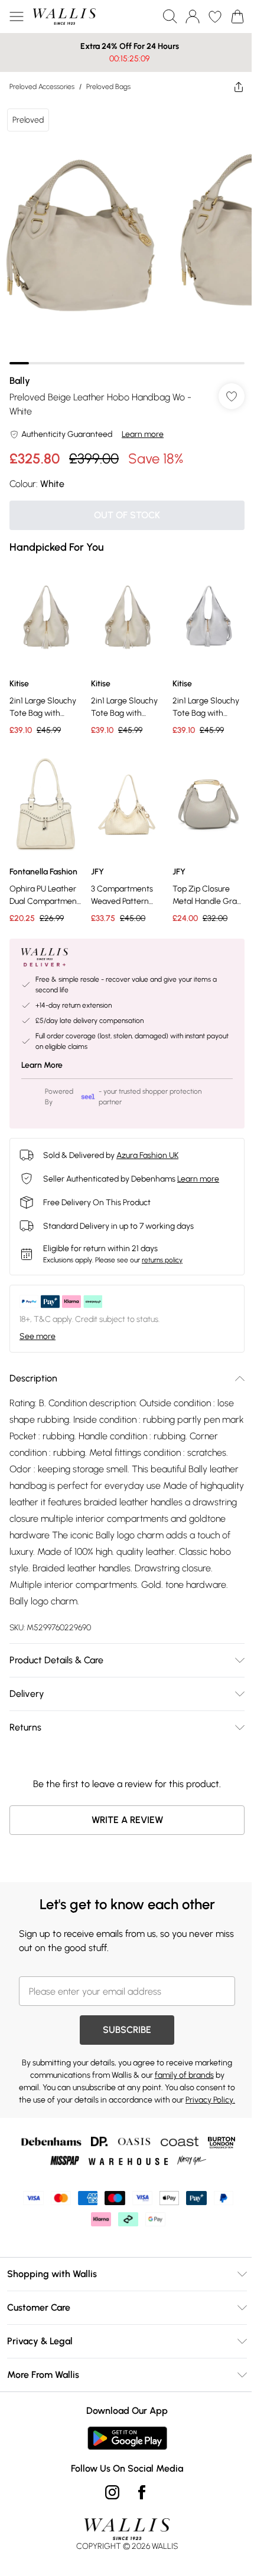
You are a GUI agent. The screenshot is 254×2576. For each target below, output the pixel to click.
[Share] (230, 87)
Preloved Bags (108, 87)
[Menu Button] (17, 17)
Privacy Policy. (138, 2095)
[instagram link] (108, 2487)
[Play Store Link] (123, 2433)
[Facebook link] (138, 2487)
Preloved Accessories (42, 87)
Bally (20, 372)
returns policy (162, 1242)
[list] (123, 228)
